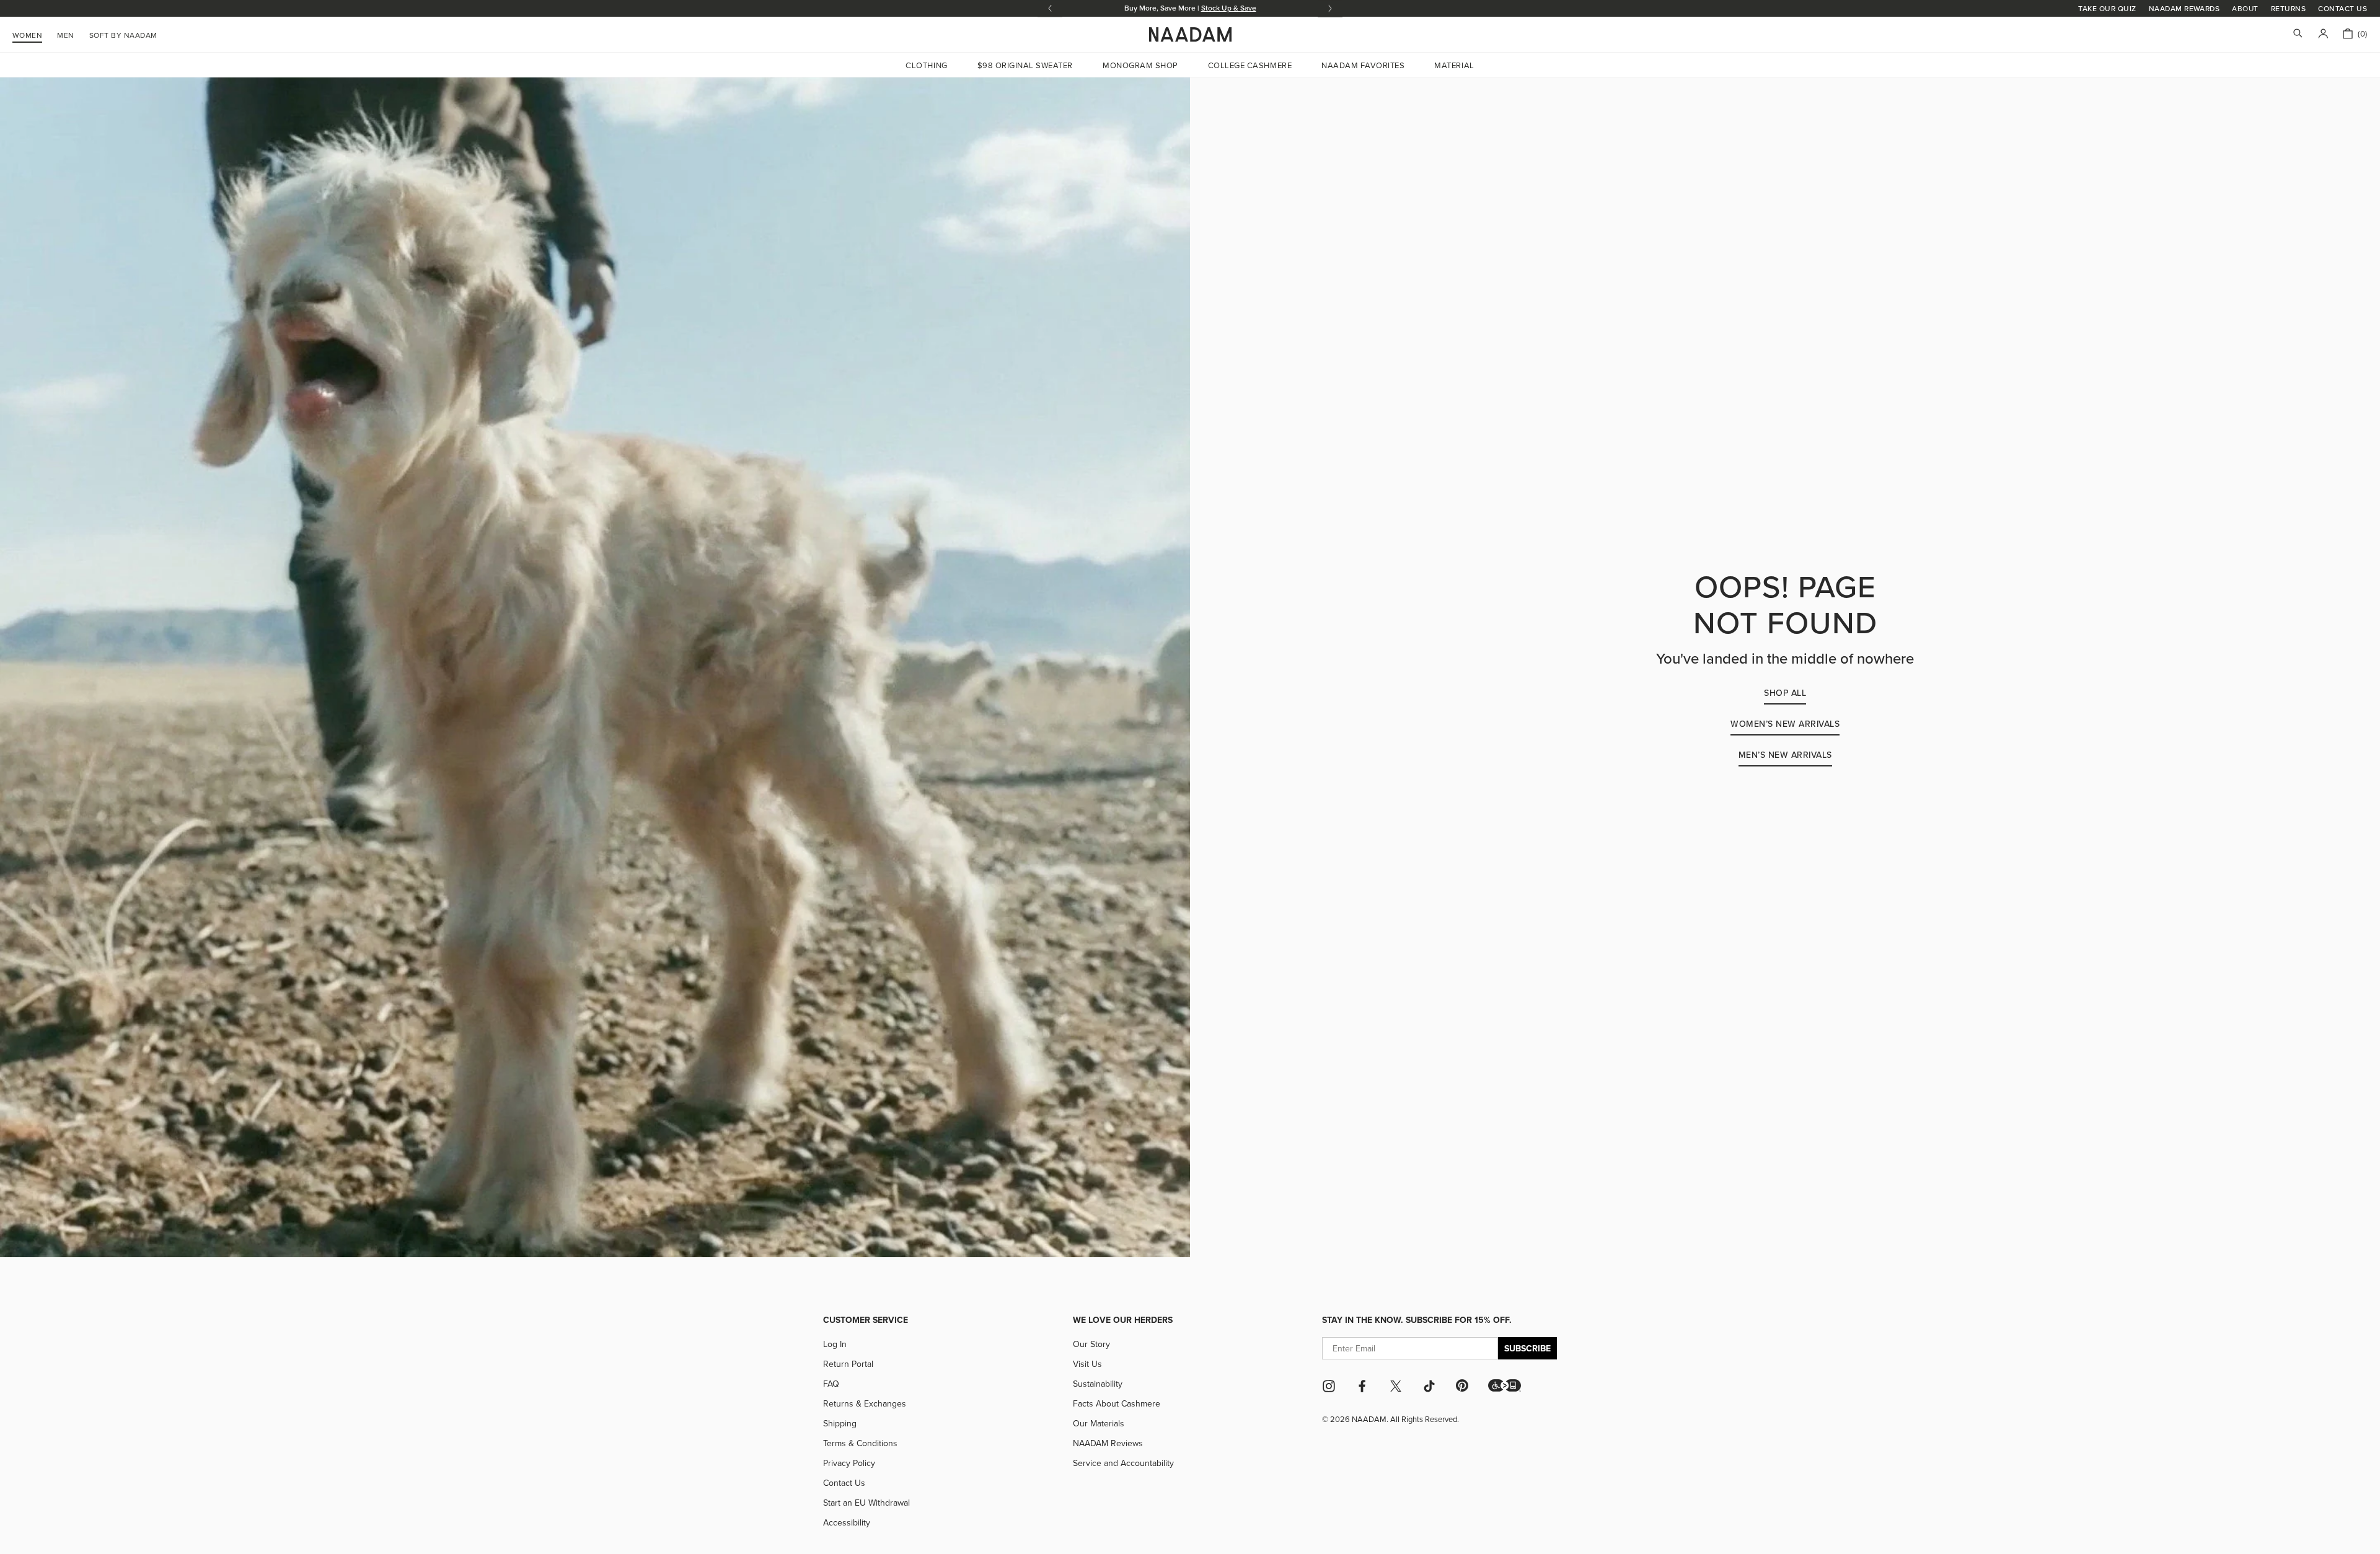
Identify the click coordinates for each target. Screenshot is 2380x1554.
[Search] (2298, 34)
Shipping (840, 1423)
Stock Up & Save (1229, 8)
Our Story (1091, 1344)
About (2245, 9)
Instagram (1329, 1386)
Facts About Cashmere (1117, 1403)
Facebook (1362, 1386)
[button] (1505, 1385)
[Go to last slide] (1050, 8)
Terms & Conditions (860, 1443)
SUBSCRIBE (1527, 1348)
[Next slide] (1330, 8)
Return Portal (848, 1364)
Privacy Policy (849, 1463)
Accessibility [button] (847, 1522)
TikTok (1429, 1386)
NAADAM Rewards (2184, 8)
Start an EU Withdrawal (866, 1503)
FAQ (831, 1384)
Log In (835, 1344)
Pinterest (1462, 1385)
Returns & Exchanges (865, 1403)
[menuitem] (123, 33)
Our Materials (1099, 1423)
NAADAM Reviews (1108, 1443)
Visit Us (1087, 1364)
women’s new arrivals (1785, 724)
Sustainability (1098, 1384)
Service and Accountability (1123, 1463)
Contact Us (2343, 8)
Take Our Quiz (2107, 8)
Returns (2288, 8)
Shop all (1785, 693)
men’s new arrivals (1785, 755)
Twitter (1396, 1386)
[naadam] (1190, 35)
